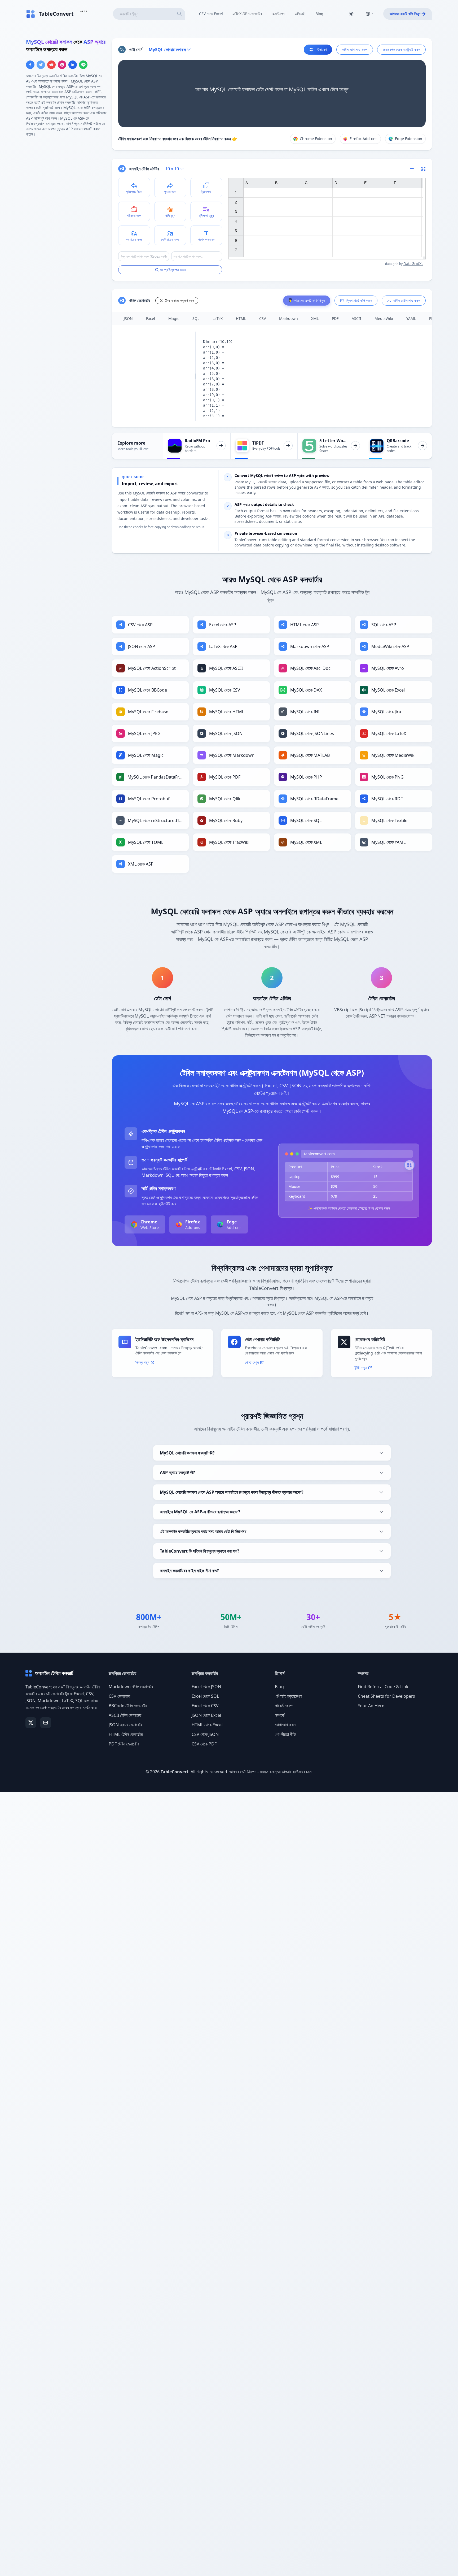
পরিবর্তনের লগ (284, 1706)
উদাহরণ (322, 49)
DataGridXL (413, 264)
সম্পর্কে (280, 1715)
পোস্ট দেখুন (252, 1362)
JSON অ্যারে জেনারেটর (125, 1725)
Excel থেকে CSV (205, 1706)
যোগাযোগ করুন (285, 1725)
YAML (411, 318)
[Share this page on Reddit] (51, 65)
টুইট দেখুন (361, 1368)
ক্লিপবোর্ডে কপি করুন (359, 300)
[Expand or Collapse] (413, 169)
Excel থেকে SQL (205, 1696)
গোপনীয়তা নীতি (285, 1734)
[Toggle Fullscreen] (424, 169)
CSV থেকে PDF (204, 1744)
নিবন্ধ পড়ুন (142, 1362)
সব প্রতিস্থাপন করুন (173, 270)
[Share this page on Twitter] (41, 65)
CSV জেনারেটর (119, 1696)
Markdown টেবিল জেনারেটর (131, 1687)
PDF (335, 318)
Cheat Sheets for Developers (386, 1696)
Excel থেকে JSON (206, 1687)
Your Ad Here (371, 1706)
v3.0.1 (84, 11)
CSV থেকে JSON (205, 1734)
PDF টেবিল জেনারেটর (124, 1744)
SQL (196, 318)
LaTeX (218, 318)
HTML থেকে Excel (207, 1725)
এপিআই (300, 14)
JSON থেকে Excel (206, 1715)
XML (315, 318)
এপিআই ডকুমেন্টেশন (288, 1696)
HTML (241, 318)
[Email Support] (46, 1723)
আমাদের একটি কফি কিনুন (405, 14)
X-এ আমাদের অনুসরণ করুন (179, 300)
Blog (319, 14)
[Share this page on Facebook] (30, 65)
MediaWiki (384, 318)
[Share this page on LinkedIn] (73, 65)
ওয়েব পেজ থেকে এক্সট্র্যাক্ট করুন (401, 49)
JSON (128, 318)
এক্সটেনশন (278, 14)
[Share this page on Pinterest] (62, 65)
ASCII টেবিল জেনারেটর (125, 1715)
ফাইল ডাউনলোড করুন (407, 300)
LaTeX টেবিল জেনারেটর (247, 14)
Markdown (289, 318)
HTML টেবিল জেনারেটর (126, 1734)
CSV (263, 318)
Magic (174, 318)
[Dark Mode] (351, 14)
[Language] (370, 14)
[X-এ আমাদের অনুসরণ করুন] (31, 1723)
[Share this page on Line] (83, 65)
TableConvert (175, 1772)
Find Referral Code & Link (383, 1687)
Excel (151, 318)
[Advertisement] (66, 179)
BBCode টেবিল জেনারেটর (128, 1706)
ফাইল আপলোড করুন (355, 49)
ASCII (356, 318)
